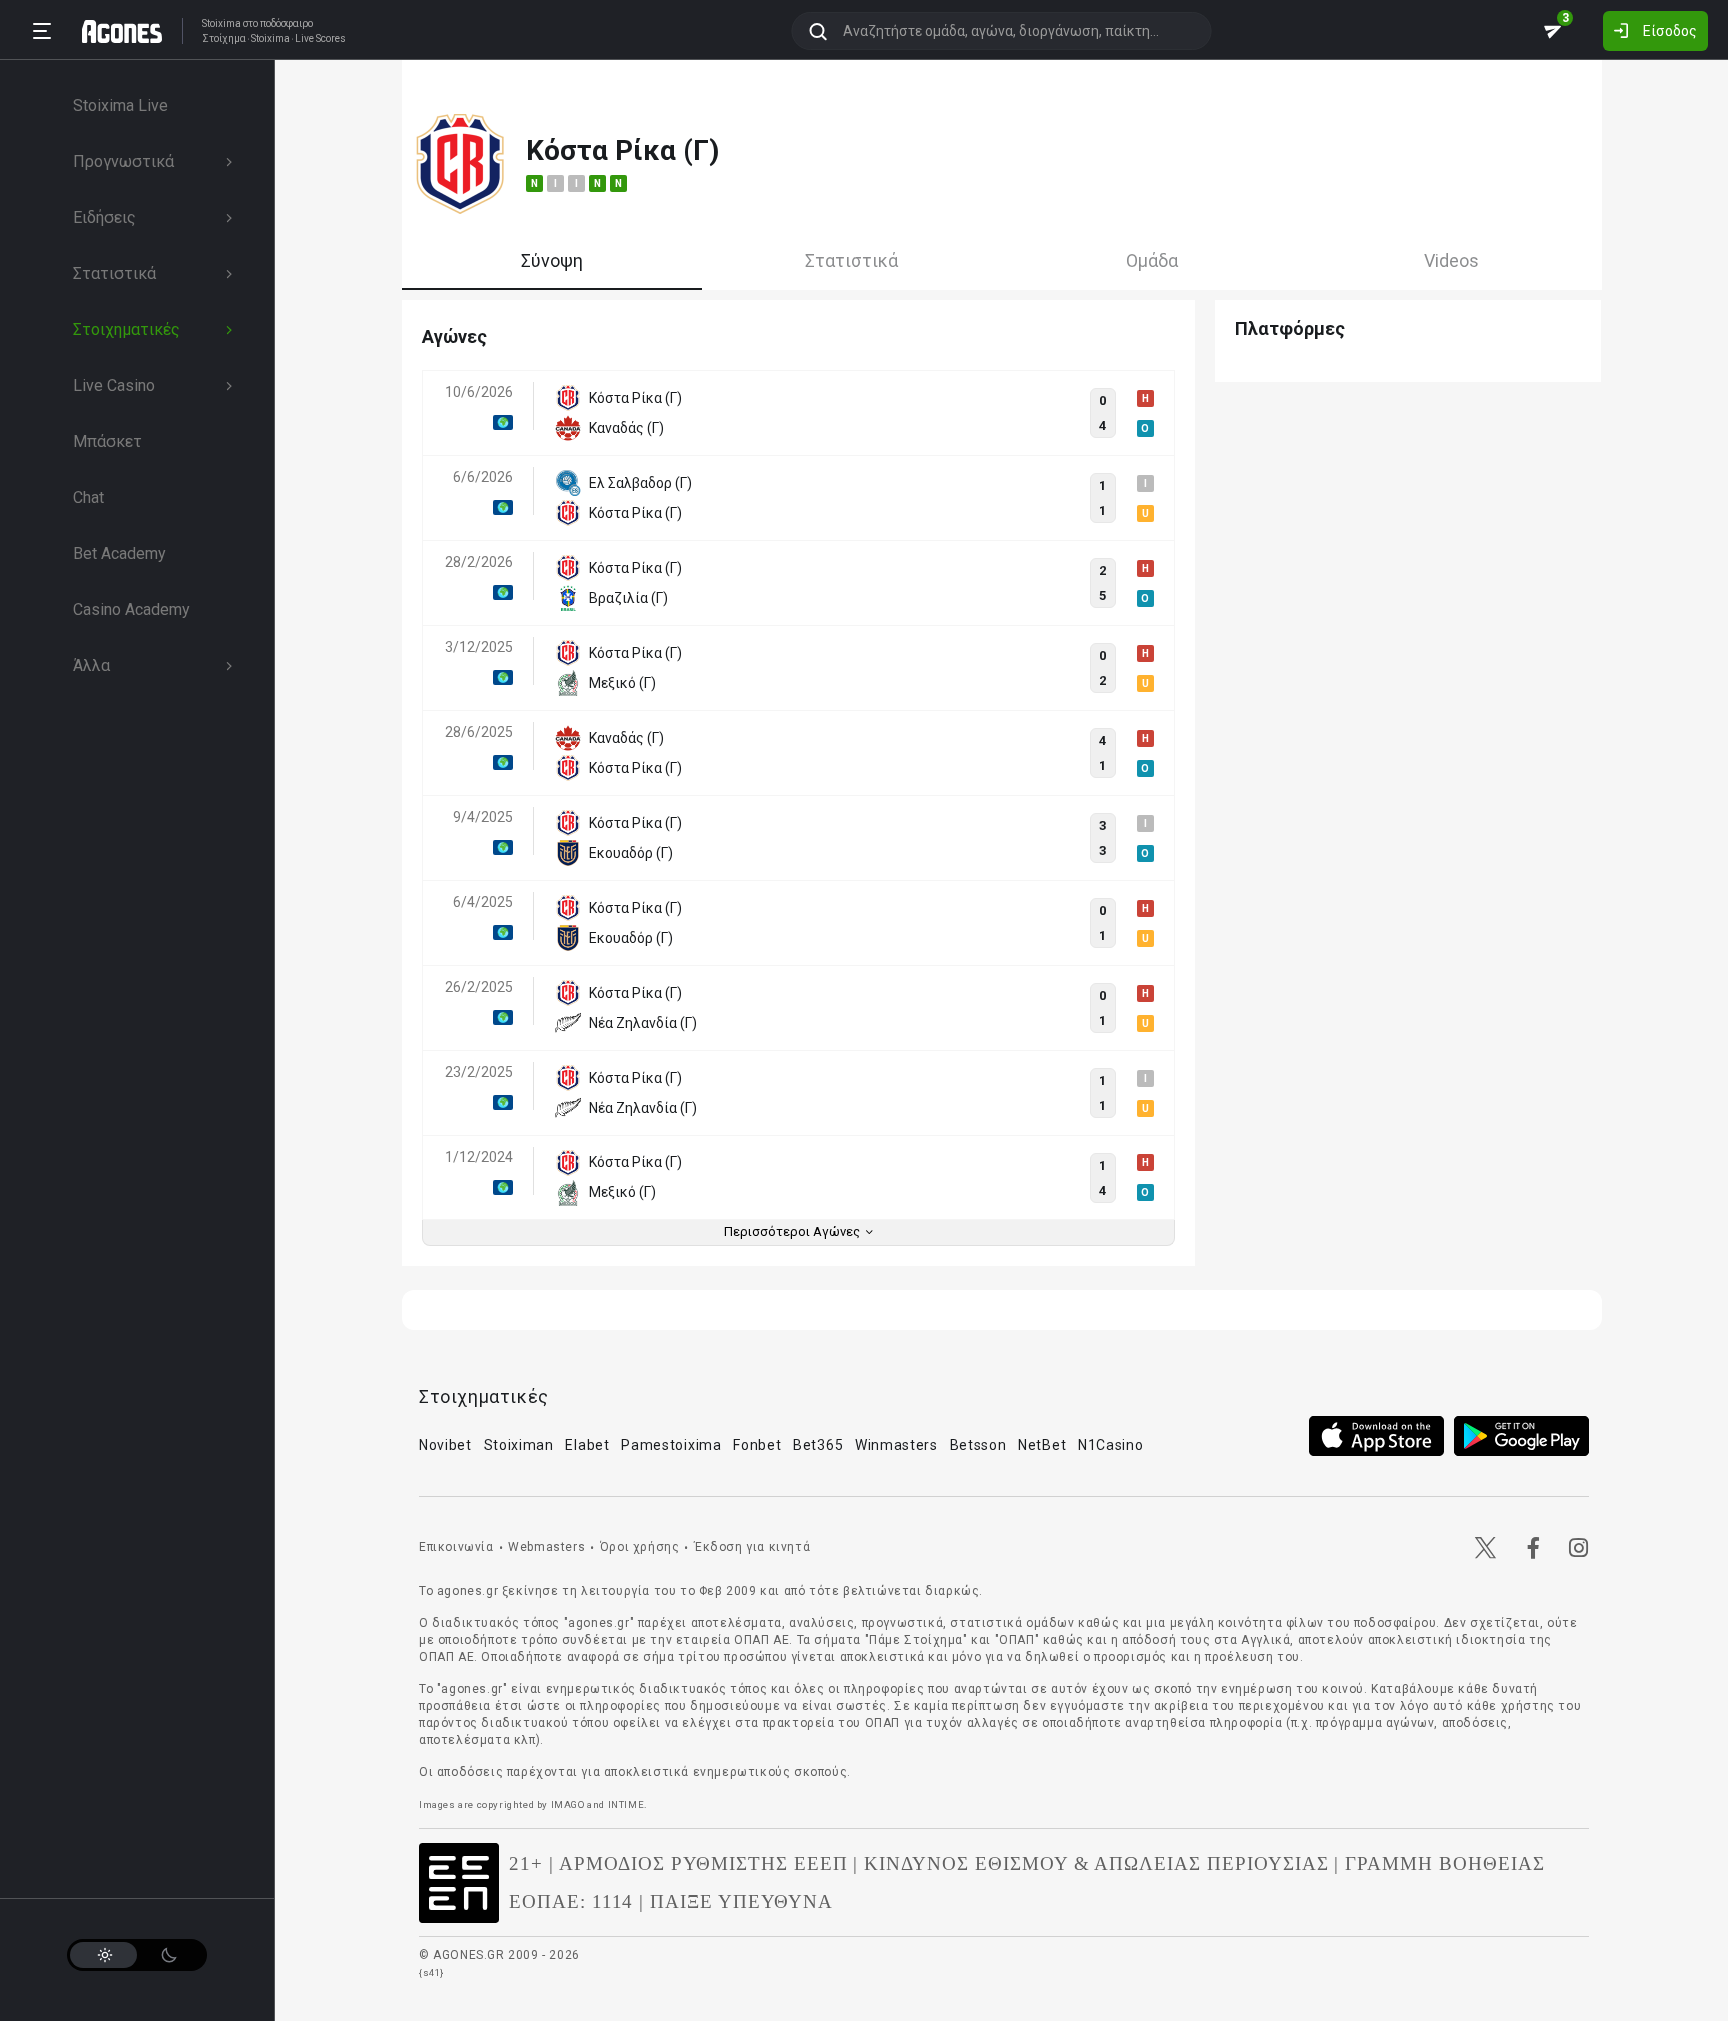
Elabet (587, 1445)
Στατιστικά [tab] (851, 260)
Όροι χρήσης (640, 1547)
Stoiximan (519, 1445)
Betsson (978, 1445)
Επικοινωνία (456, 1547)
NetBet (1042, 1445)
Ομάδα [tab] (1152, 260)
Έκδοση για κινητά (752, 1547)
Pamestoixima (671, 1445)
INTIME (626, 1804)
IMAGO (568, 1804)
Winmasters (896, 1445)
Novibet (445, 1445)
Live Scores (320, 39)
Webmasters (546, 1547)
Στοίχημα (224, 39)
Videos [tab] (1451, 260)
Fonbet (757, 1445)
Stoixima (221, 23)
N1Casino (1111, 1445)
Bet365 (818, 1445)
